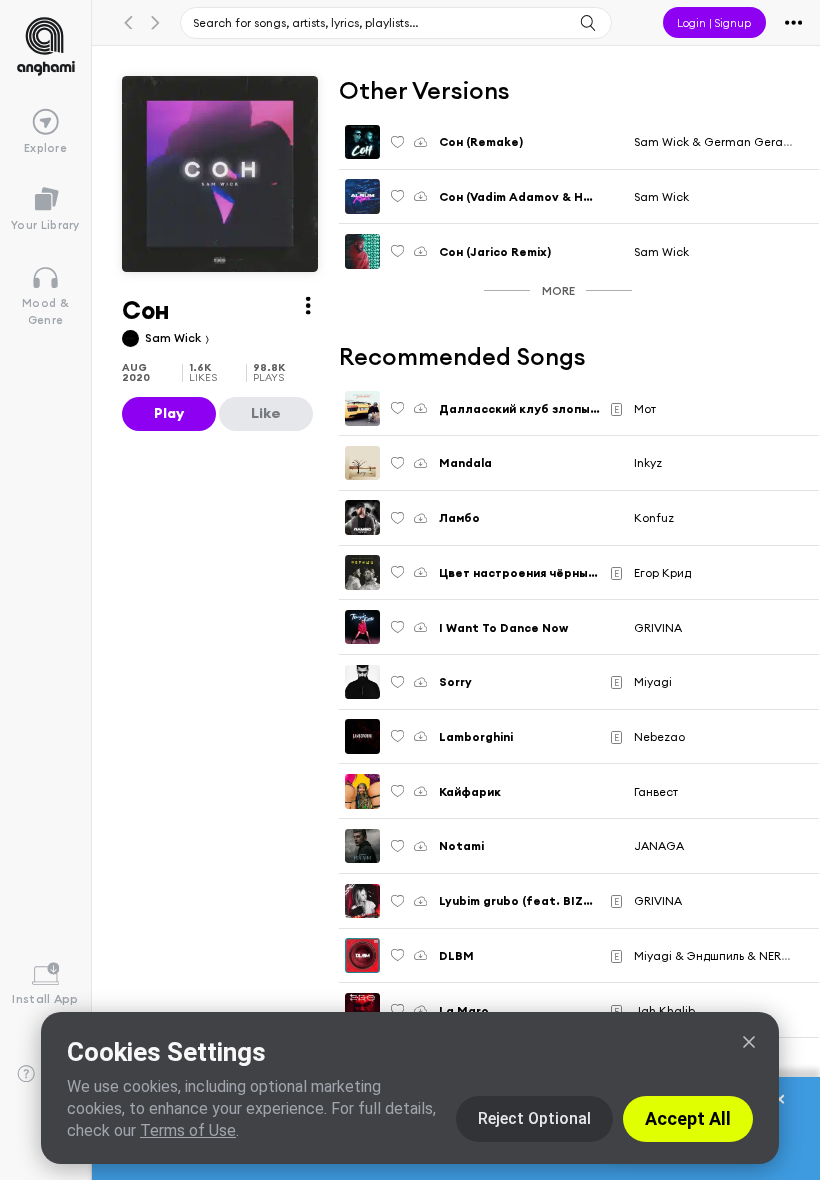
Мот (645, 408)
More (558, 290)
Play (169, 413)
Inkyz (648, 462)
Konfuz (654, 517)
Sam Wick (174, 337)
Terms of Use (188, 1130)
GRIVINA (658, 627)
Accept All (688, 1118)
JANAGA (659, 845)
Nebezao (659, 736)
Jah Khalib (664, 1010)
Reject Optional (534, 1118)
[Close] (749, 1042)
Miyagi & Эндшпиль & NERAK (715, 955)
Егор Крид (662, 572)
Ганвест (656, 791)
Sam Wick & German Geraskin (719, 141)
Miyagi (653, 681)
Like (266, 413)
